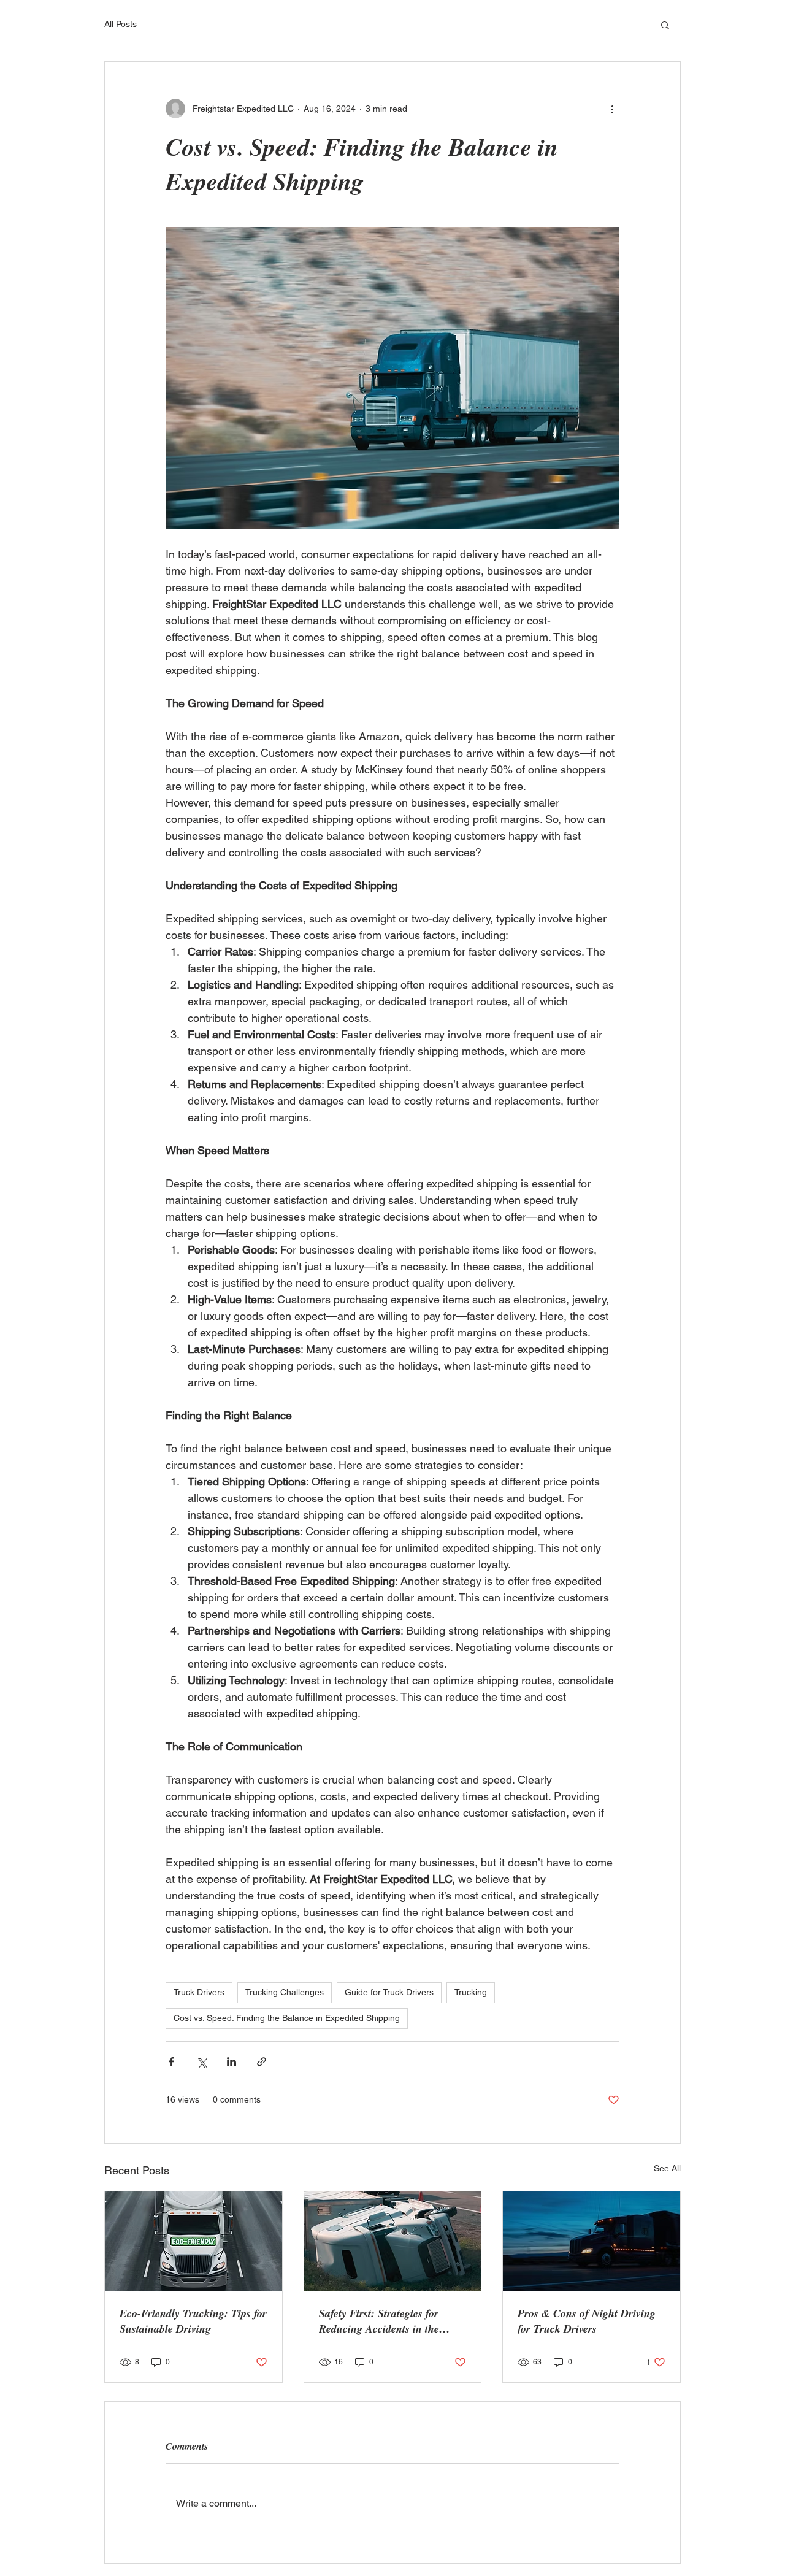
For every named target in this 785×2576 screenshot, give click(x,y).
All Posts (121, 24)
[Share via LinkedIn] (232, 2062)
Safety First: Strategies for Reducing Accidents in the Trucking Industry (379, 2321)
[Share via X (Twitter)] (201, 2062)
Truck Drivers (199, 1992)
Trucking (471, 1992)
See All (667, 2168)
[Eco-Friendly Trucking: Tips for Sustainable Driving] (193, 2241)
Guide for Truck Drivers (389, 1992)
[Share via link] (262, 2062)
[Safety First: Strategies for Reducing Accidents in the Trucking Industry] (393, 2241)
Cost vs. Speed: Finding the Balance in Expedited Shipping (287, 2018)
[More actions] (612, 109)
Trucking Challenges (285, 1992)
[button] (665, 25)
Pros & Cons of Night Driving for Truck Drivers (587, 2321)
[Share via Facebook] (171, 2062)
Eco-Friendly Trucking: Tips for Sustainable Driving (193, 2321)
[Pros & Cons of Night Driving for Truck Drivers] (592, 2241)
